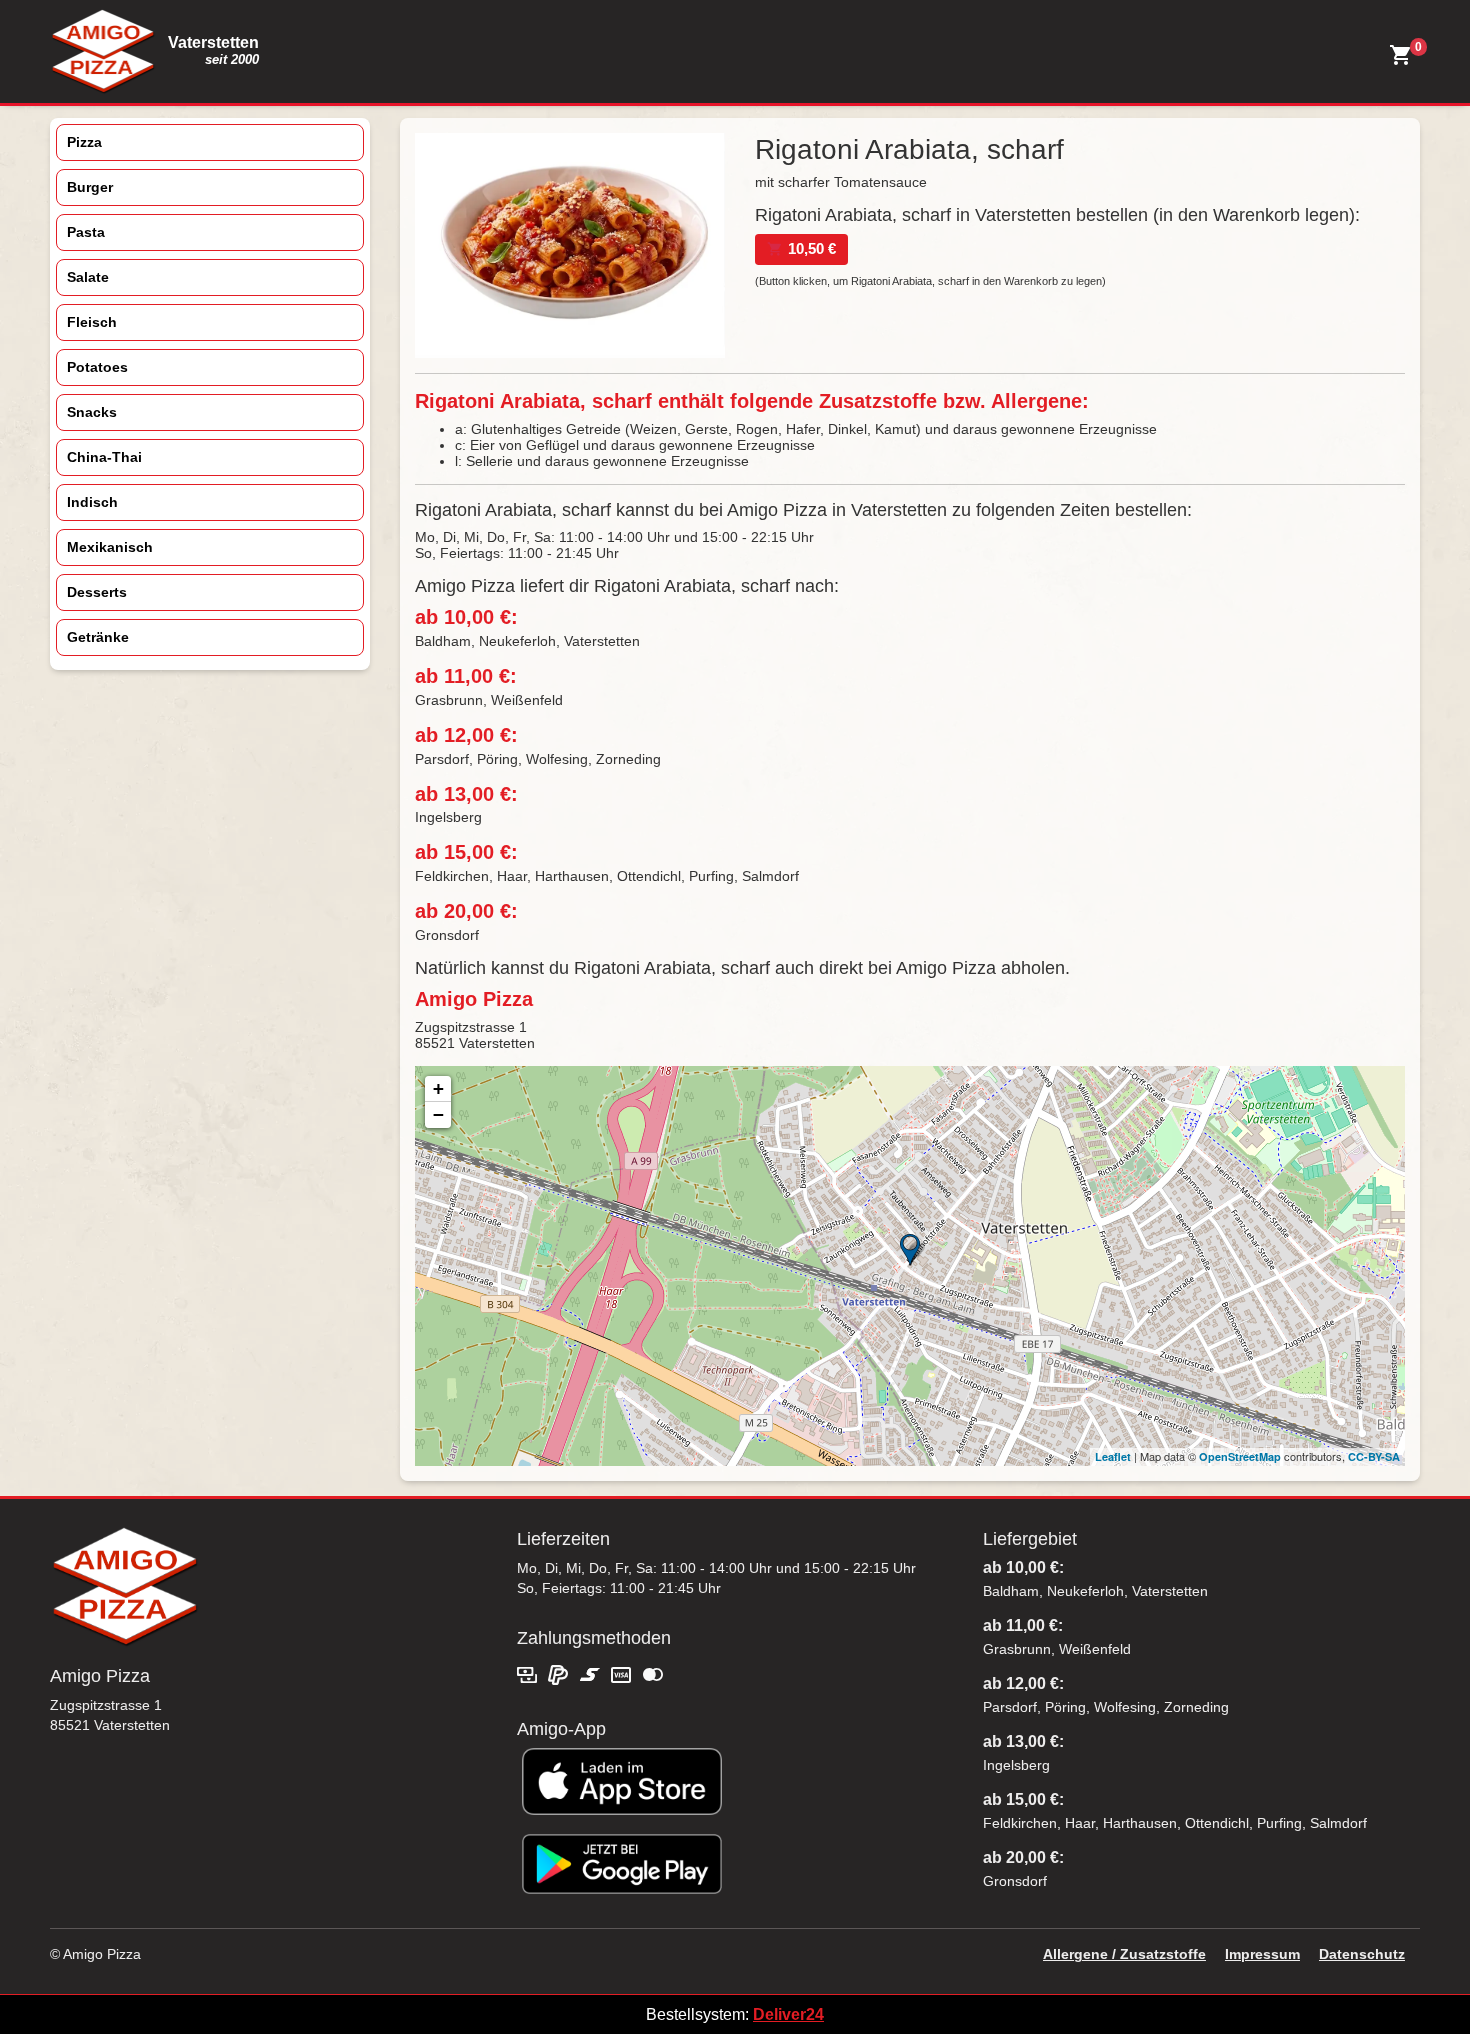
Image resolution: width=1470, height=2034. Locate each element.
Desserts (97, 592)
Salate (88, 277)
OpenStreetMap (1240, 1456)
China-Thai (104, 457)
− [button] (438, 1114)
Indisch (92, 502)
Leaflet (1113, 1456)
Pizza (84, 142)
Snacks (92, 412)
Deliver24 (788, 2014)
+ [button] (438, 1088)
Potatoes (97, 367)
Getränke (98, 637)
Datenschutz (1362, 1954)
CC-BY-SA (1374, 1456)
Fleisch (92, 322)
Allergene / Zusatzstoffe (1124, 1954)
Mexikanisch (110, 547)
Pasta (86, 232)
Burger (90, 187)
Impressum (1262, 1954)
